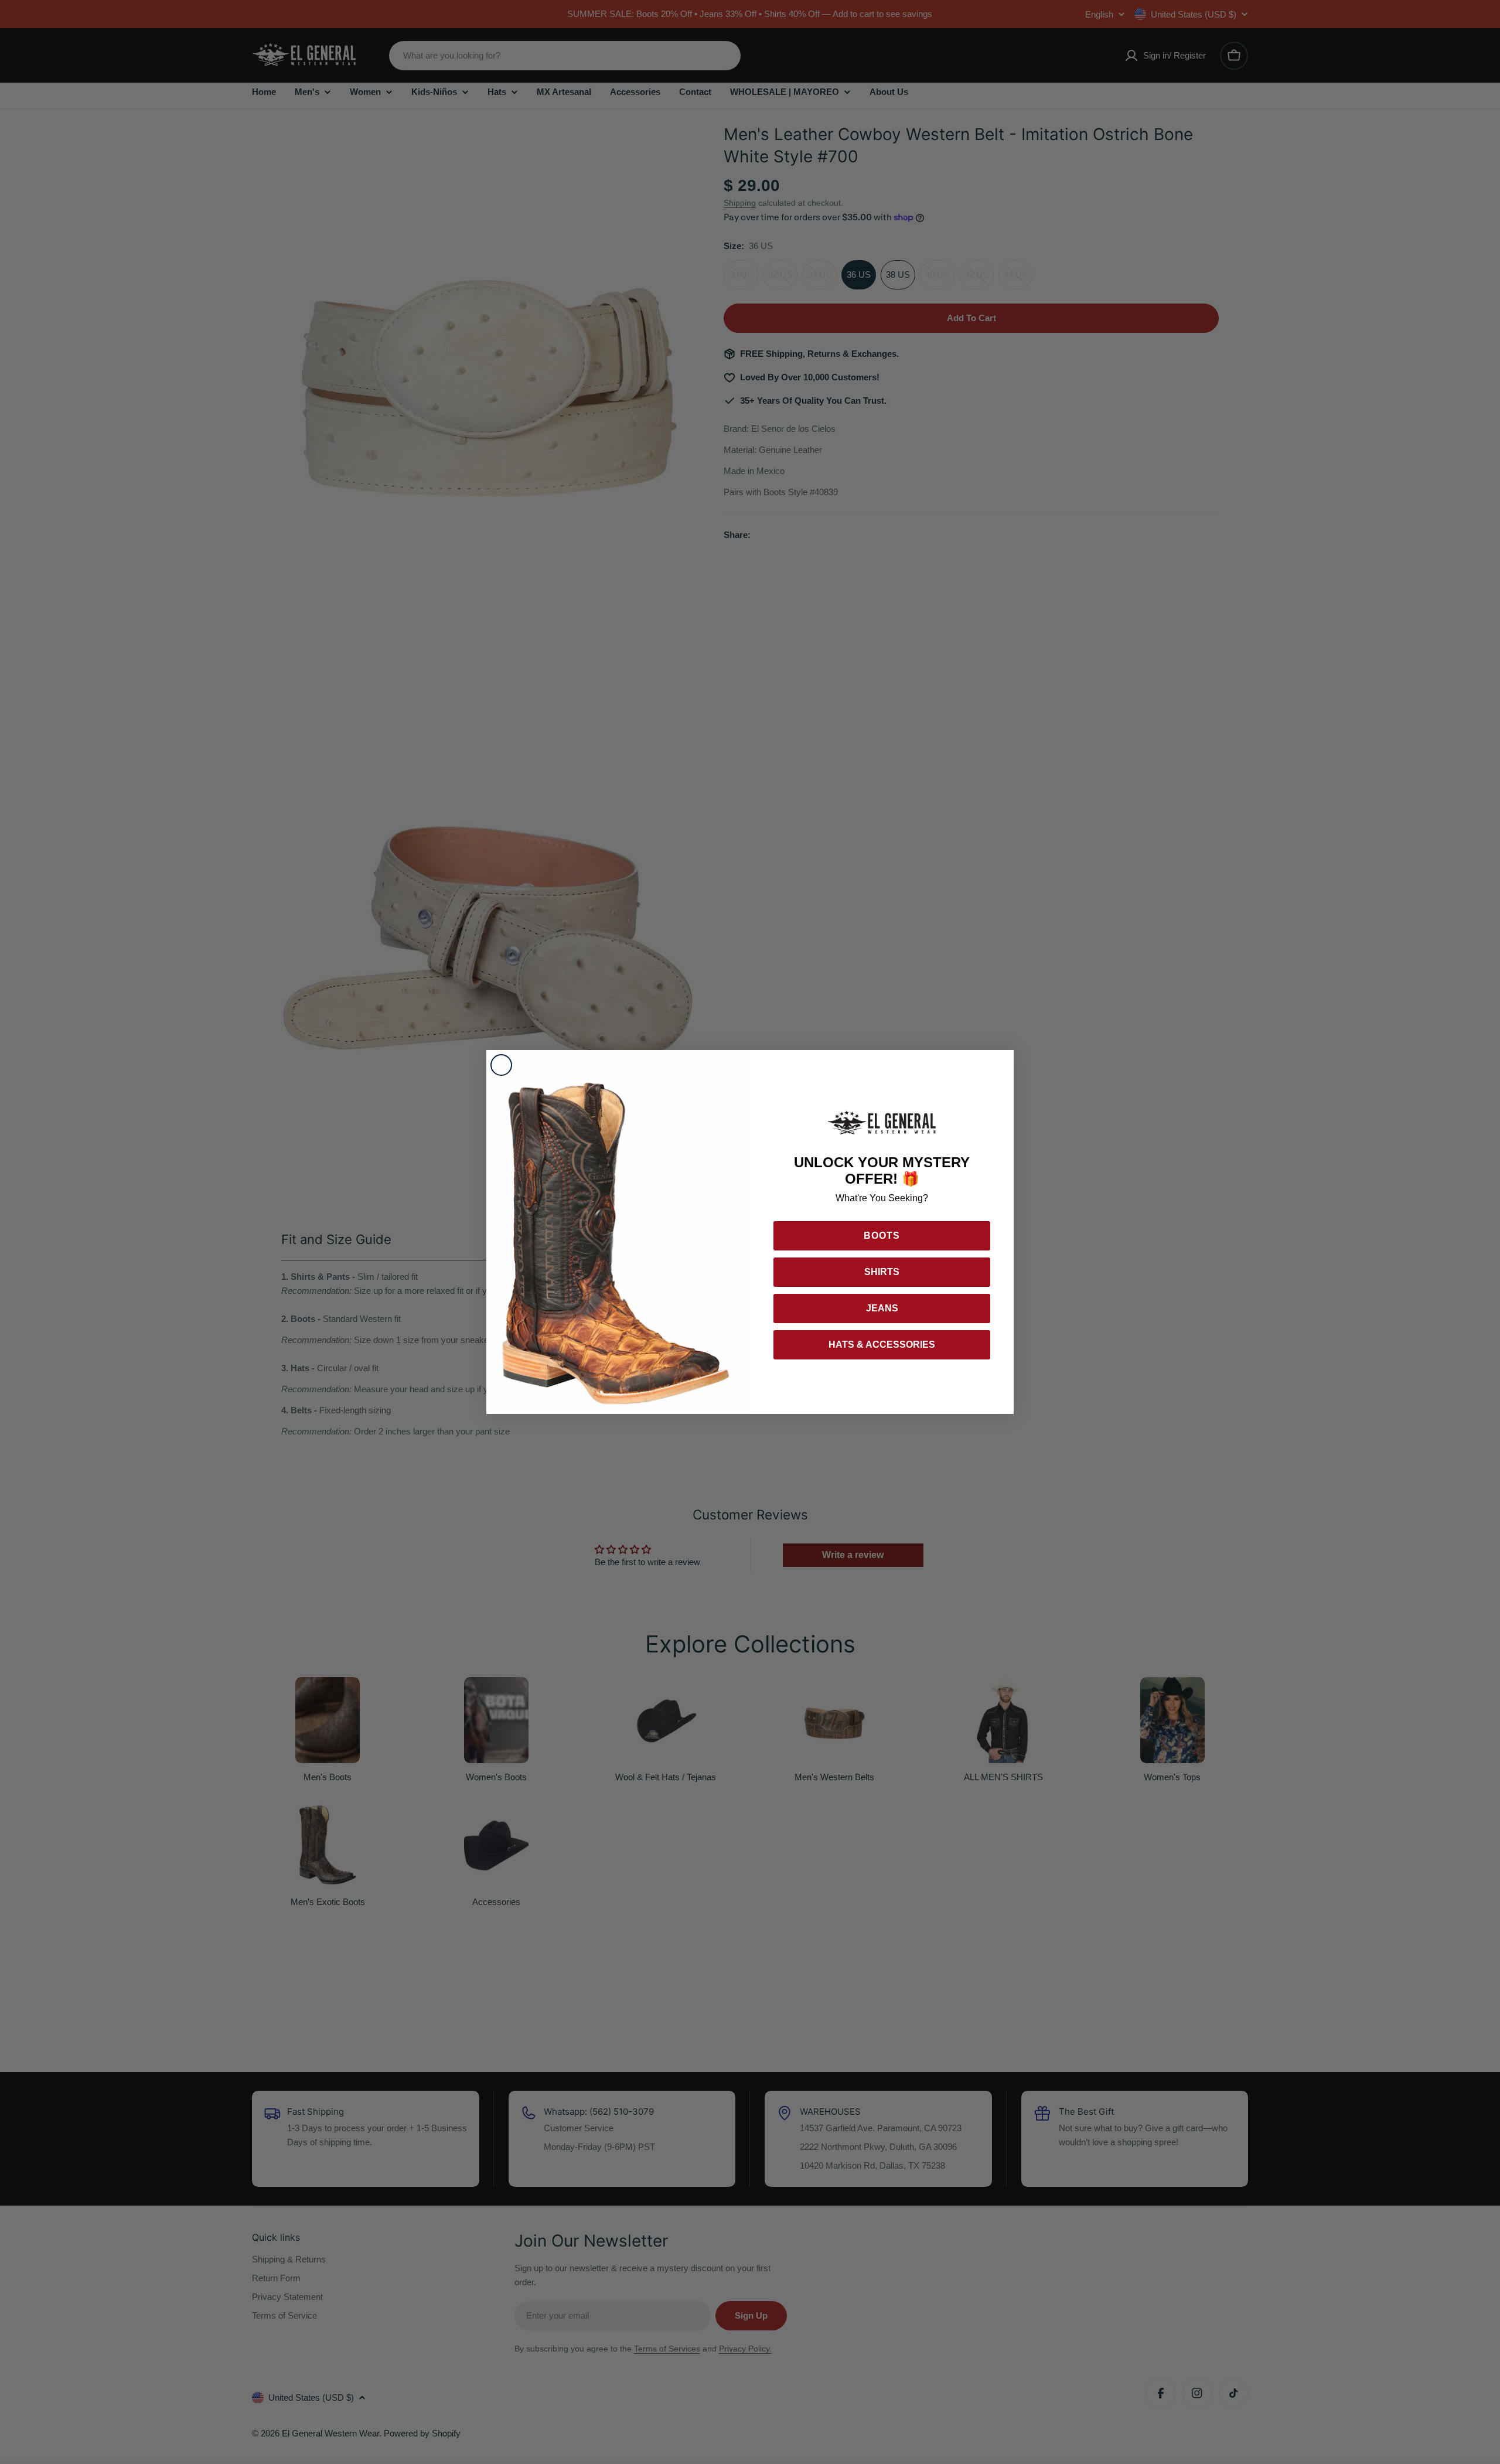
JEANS (882, 1308)
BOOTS (882, 1236)
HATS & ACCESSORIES (882, 1345)
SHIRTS (882, 1272)
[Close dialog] (501, 1065)
